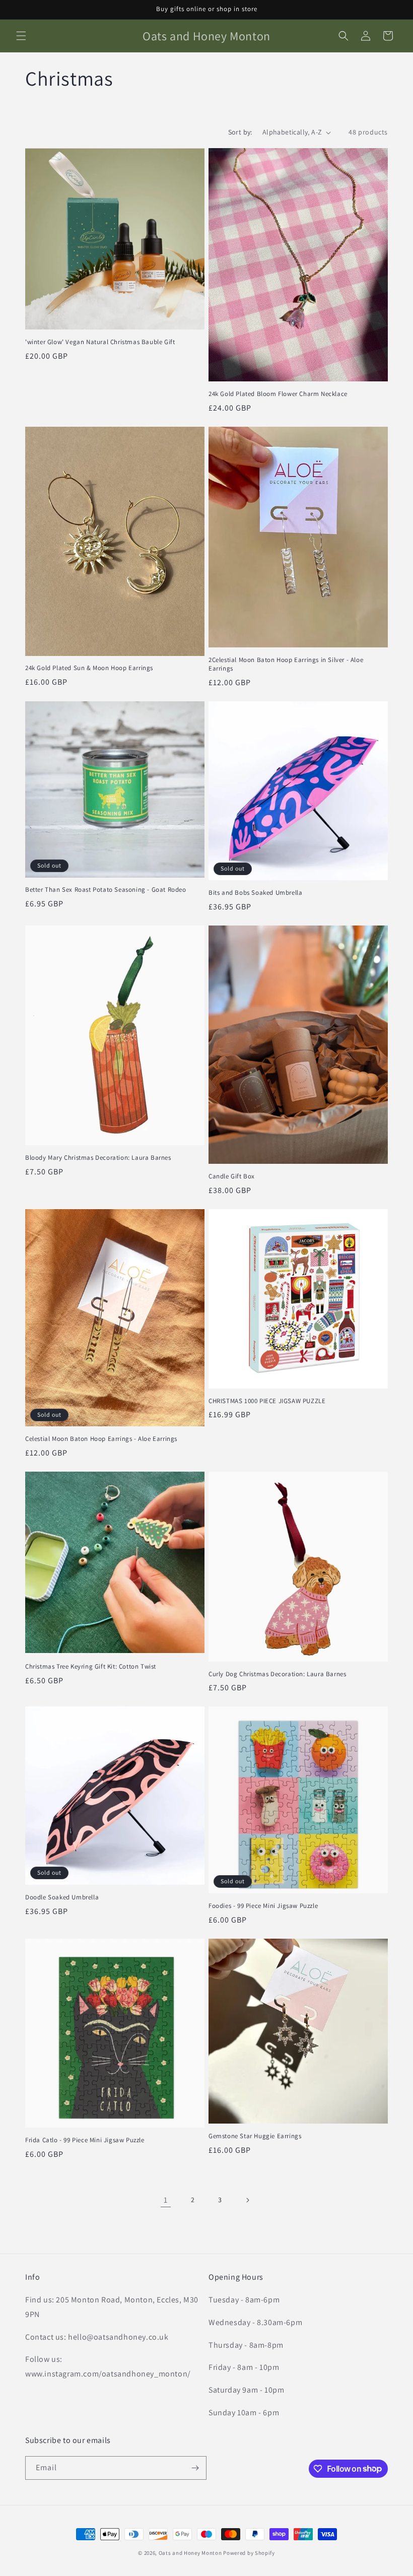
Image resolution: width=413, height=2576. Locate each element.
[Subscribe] (195, 2468)
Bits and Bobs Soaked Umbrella (255, 893)
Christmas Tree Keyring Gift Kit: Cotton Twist (91, 1667)
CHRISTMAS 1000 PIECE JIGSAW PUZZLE (267, 1401)
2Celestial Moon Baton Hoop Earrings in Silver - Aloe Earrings (286, 664)
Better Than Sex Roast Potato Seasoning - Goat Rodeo (106, 890)
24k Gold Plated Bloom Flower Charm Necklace (278, 394)
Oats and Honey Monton (190, 2553)
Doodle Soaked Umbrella (62, 1897)
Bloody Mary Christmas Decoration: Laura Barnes (98, 1158)
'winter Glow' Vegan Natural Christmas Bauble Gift (100, 342)
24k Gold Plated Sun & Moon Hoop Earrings (89, 668)
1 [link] (166, 2200)
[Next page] (247, 2200)
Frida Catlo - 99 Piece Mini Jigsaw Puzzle (85, 2140)
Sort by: (240, 132)
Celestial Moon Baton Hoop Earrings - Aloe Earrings (101, 1439)
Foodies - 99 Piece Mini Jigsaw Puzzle (263, 1906)
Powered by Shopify (249, 2553)
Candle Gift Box (232, 1176)
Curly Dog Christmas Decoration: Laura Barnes (277, 1674)
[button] (21, 36)
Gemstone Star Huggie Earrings (255, 2136)
